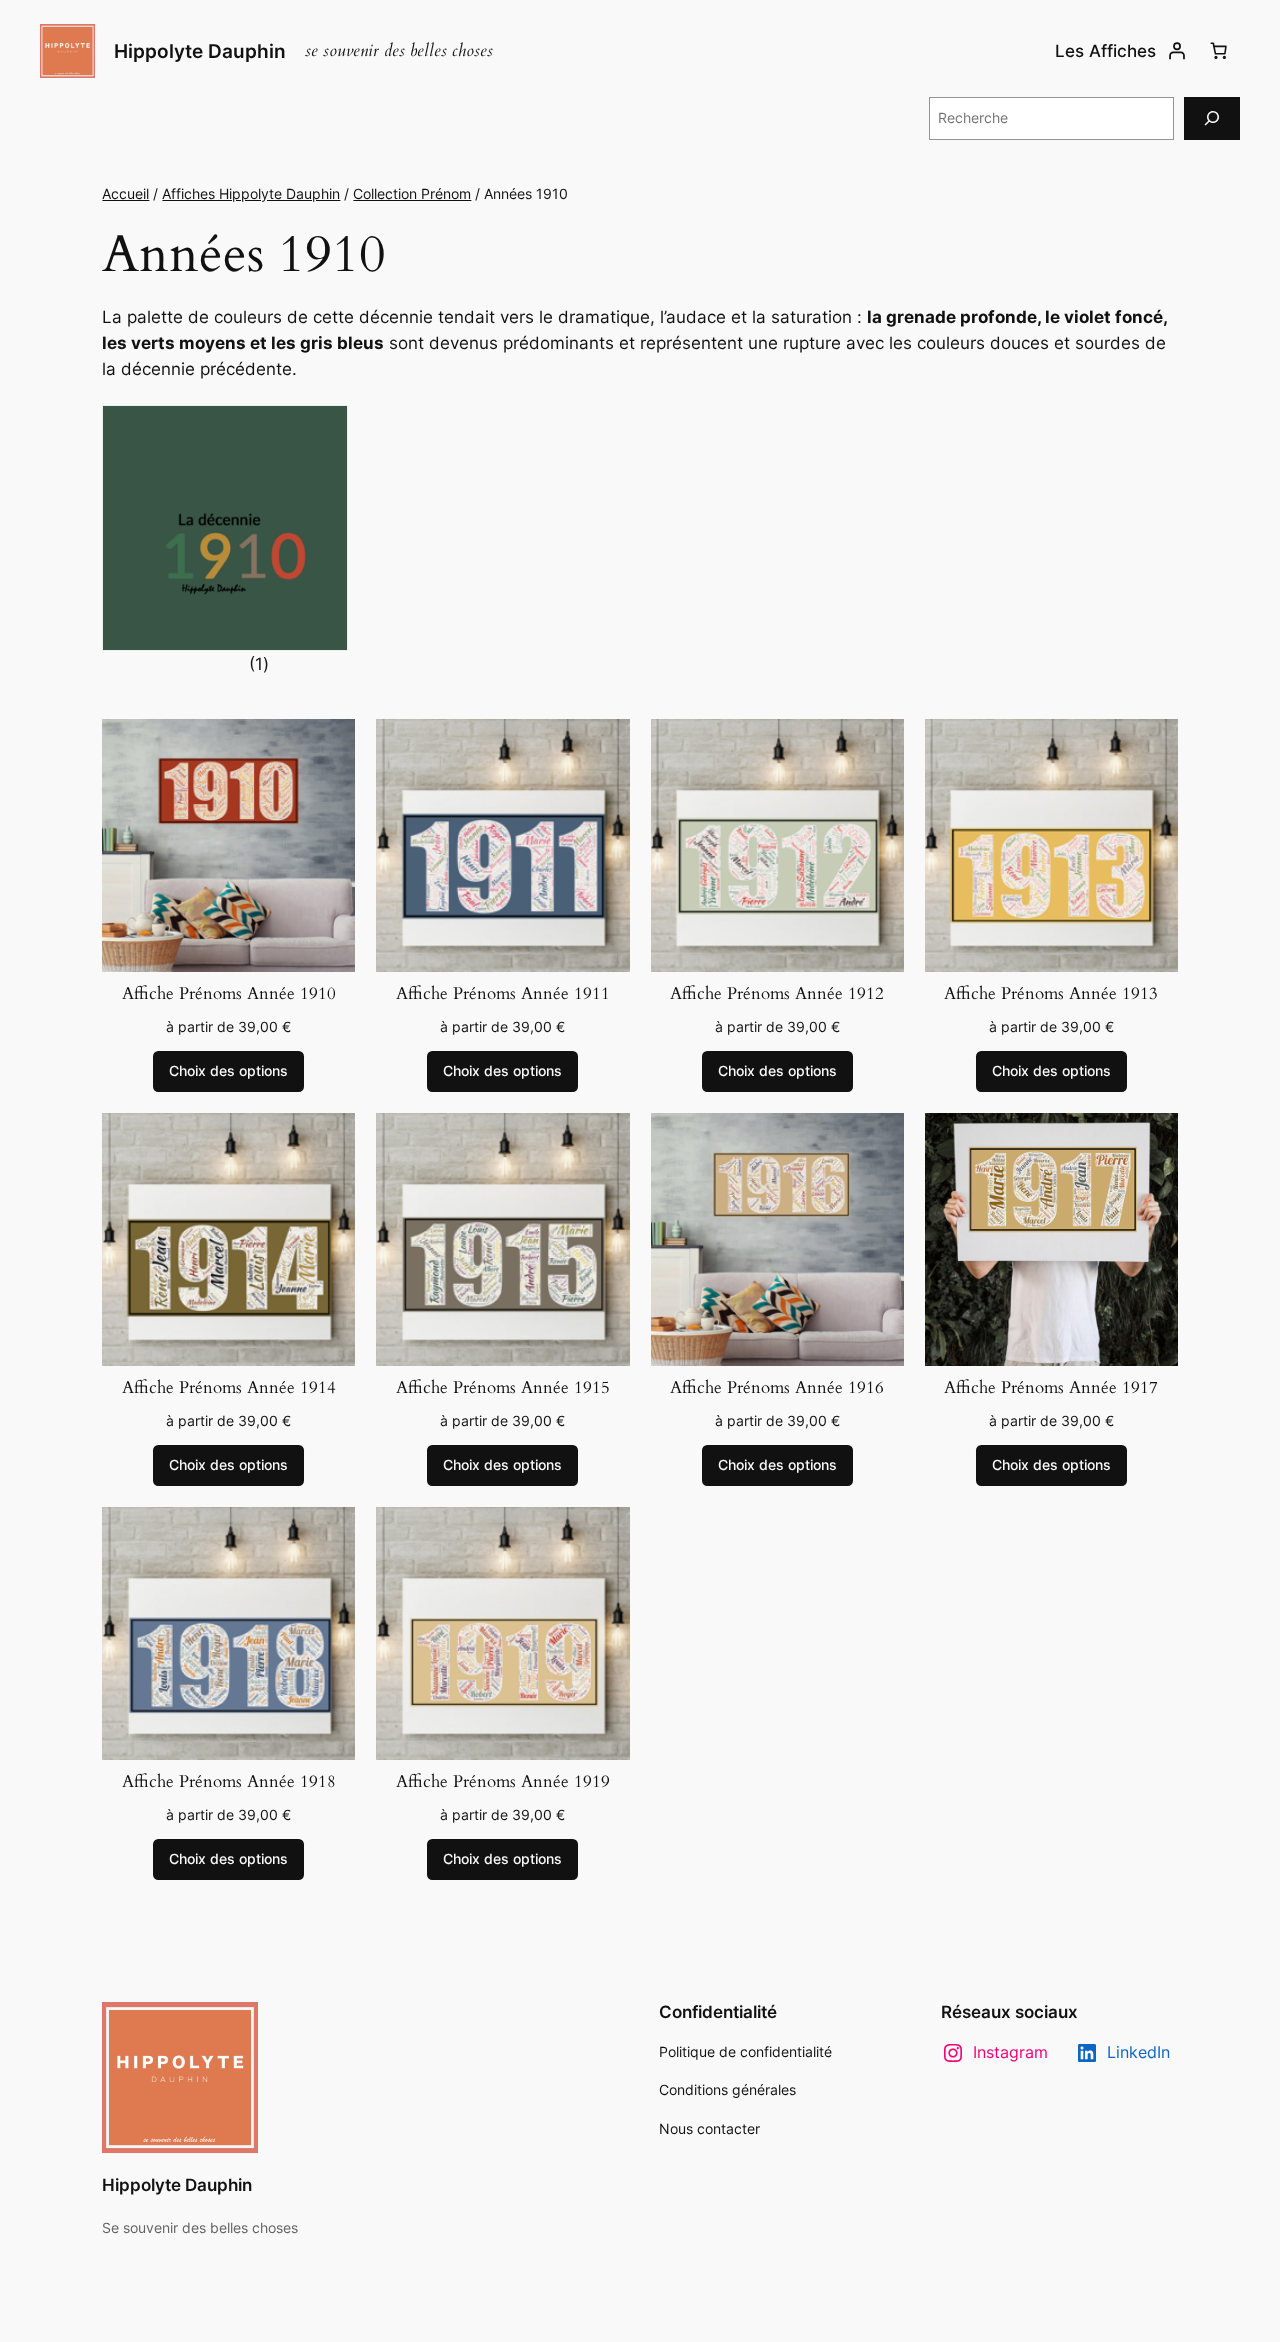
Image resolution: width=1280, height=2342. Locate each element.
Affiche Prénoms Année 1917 (1051, 1388)
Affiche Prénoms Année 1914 (229, 1388)
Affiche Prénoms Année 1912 (777, 994)
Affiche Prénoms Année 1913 (1051, 994)
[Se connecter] (1177, 51)
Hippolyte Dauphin (200, 51)
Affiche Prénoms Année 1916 (777, 1388)
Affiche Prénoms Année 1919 (503, 1782)
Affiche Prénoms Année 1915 (503, 1388)
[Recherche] (1212, 118)
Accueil (125, 193)
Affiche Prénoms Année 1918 (229, 1782)
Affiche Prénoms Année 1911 (503, 994)
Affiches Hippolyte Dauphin (251, 193)
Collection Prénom (412, 193)
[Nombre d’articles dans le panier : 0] (1219, 51)
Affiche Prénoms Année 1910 (229, 994)
